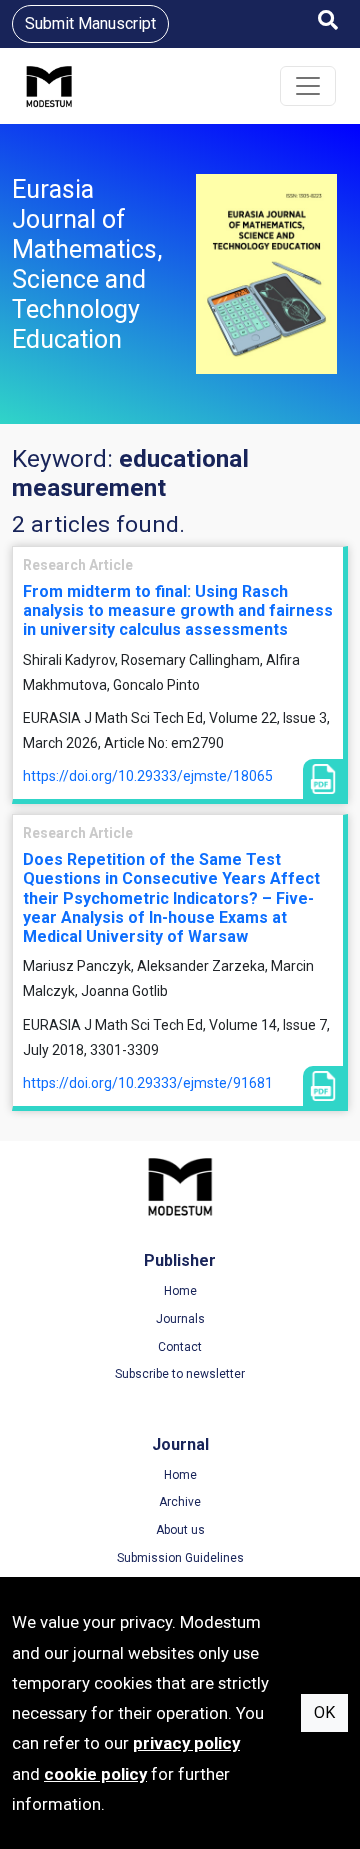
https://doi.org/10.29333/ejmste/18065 (148, 776)
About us (180, 1530)
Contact (180, 1347)
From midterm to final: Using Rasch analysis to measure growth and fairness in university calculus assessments (178, 610)
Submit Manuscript (90, 23)
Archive (180, 1502)
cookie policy (95, 1774)
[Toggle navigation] (308, 86)
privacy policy (186, 1743)
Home (180, 1291)
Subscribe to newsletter (180, 1374)
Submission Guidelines (180, 1558)
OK (324, 1712)
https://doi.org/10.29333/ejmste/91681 (148, 1083)
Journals (180, 1319)
